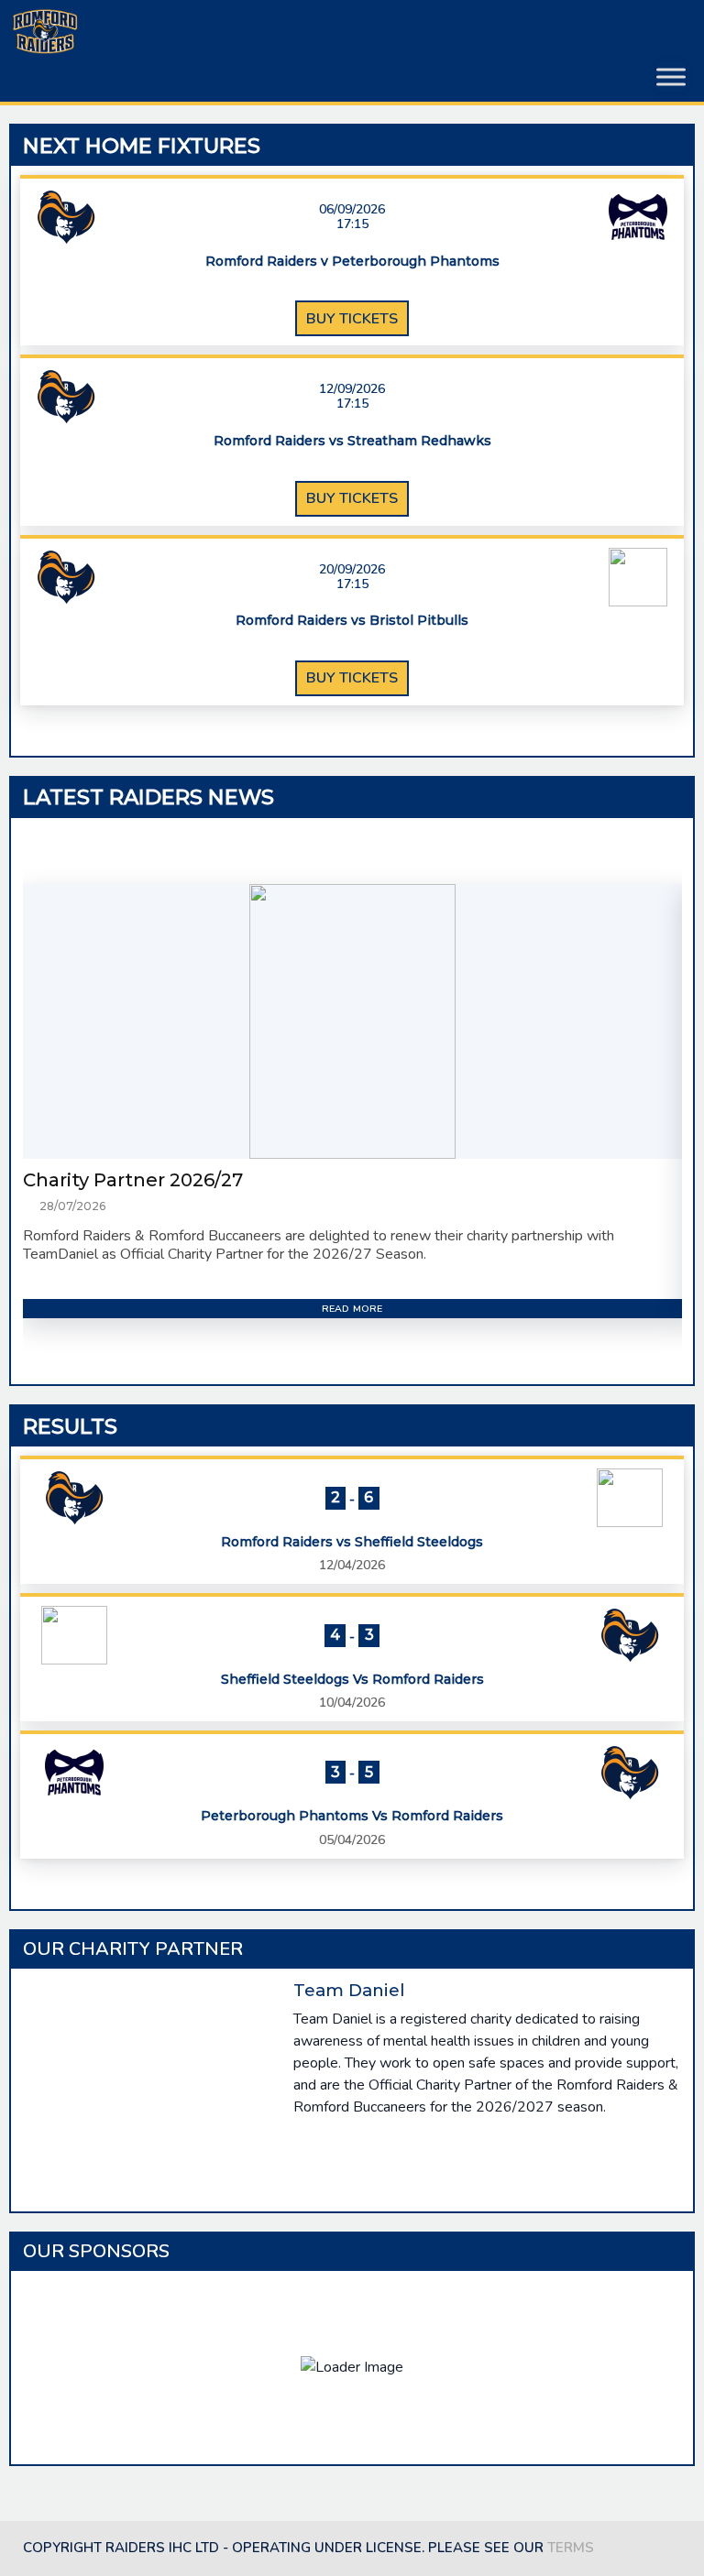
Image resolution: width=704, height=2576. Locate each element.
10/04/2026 (352, 1703)
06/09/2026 (352, 210)
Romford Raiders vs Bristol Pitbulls (352, 621)
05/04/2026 (352, 1840)
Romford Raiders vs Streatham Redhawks (352, 441)
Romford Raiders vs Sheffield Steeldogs (352, 1542)
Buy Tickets (352, 319)
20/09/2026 (352, 570)
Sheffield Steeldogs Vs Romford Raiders (352, 1680)
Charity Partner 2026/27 (133, 1180)
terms (571, 2548)
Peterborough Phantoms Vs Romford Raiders (352, 1816)
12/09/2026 (352, 389)
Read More (352, 1309)
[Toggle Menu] (671, 77)
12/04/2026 (352, 1565)
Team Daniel (349, 1990)
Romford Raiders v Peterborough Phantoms (352, 262)
